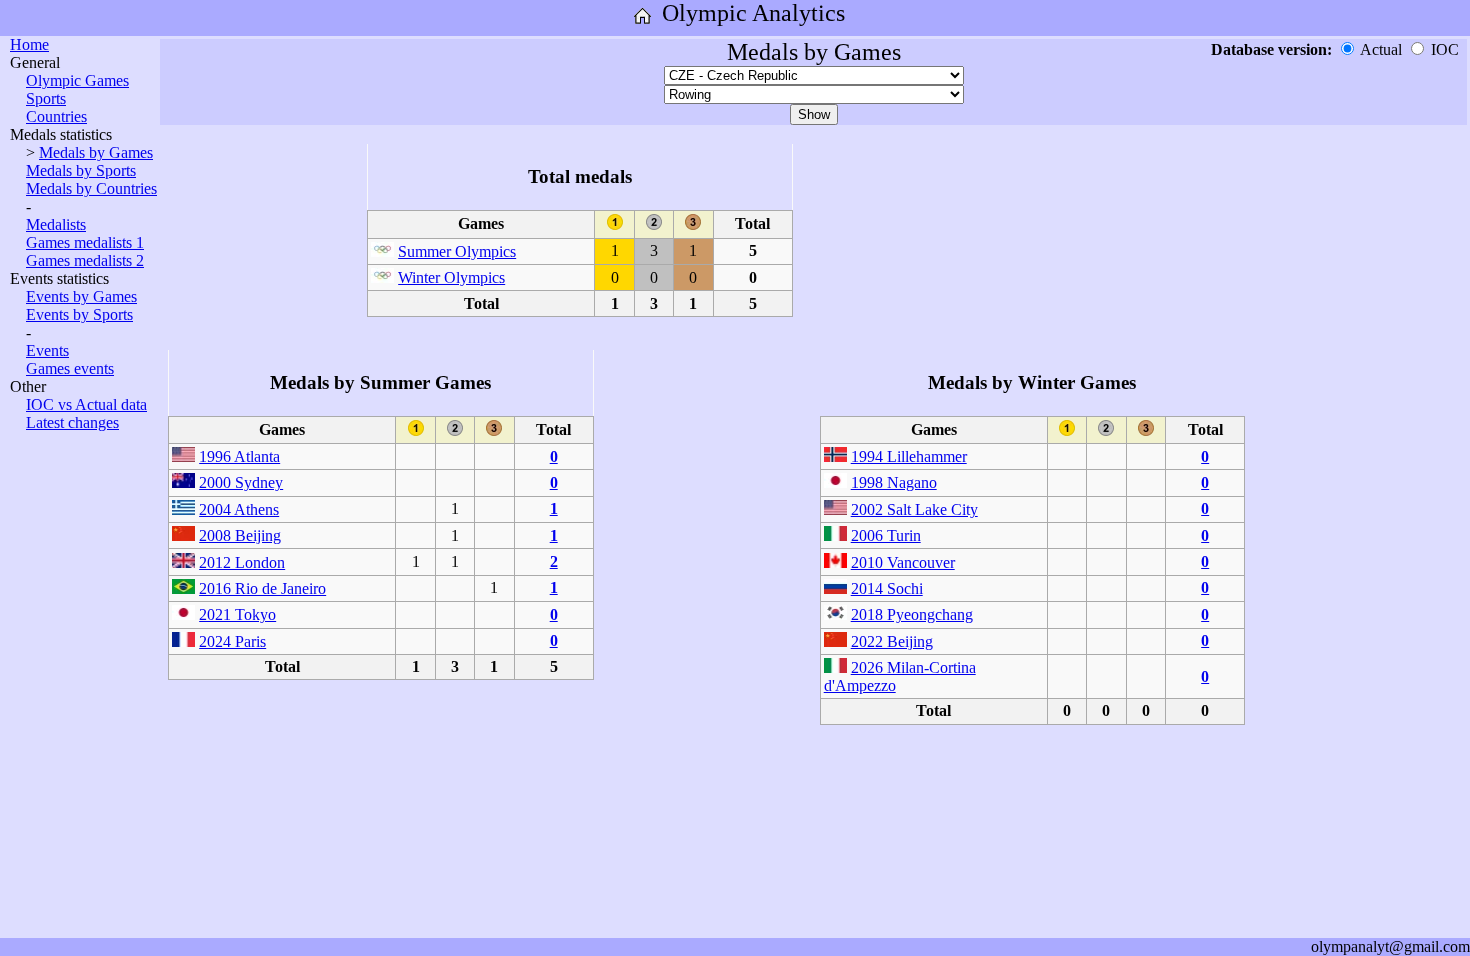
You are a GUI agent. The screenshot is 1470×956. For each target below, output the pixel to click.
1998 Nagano (894, 482)
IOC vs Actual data (86, 404)
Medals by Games (96, 152)
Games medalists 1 (85, 242)
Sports (46, 98)
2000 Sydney (241, 482)
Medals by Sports (81, 170)
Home (29, 44)
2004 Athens (239, 509)
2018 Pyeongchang (912, 614)
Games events (70, 368)
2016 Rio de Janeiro (262, 588)
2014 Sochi (887, 588)
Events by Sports (79, 314)
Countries (56, 116)
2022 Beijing (892, 641)
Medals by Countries (91, 188)
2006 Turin (886, 535)
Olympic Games (77, 80)
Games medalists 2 (85, 260)
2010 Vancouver (903, 562)
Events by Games (81, 296)
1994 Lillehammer (909, 456)
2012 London (242, 562)
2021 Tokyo (237, 614)
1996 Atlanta (239, 456)
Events (47, 350)
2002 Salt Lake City (914, 509)
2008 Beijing (240, 535)
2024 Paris (232, 641)
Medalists (56, 224)
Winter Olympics (451, 277)
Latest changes (72, 422)
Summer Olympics (457, 251)
